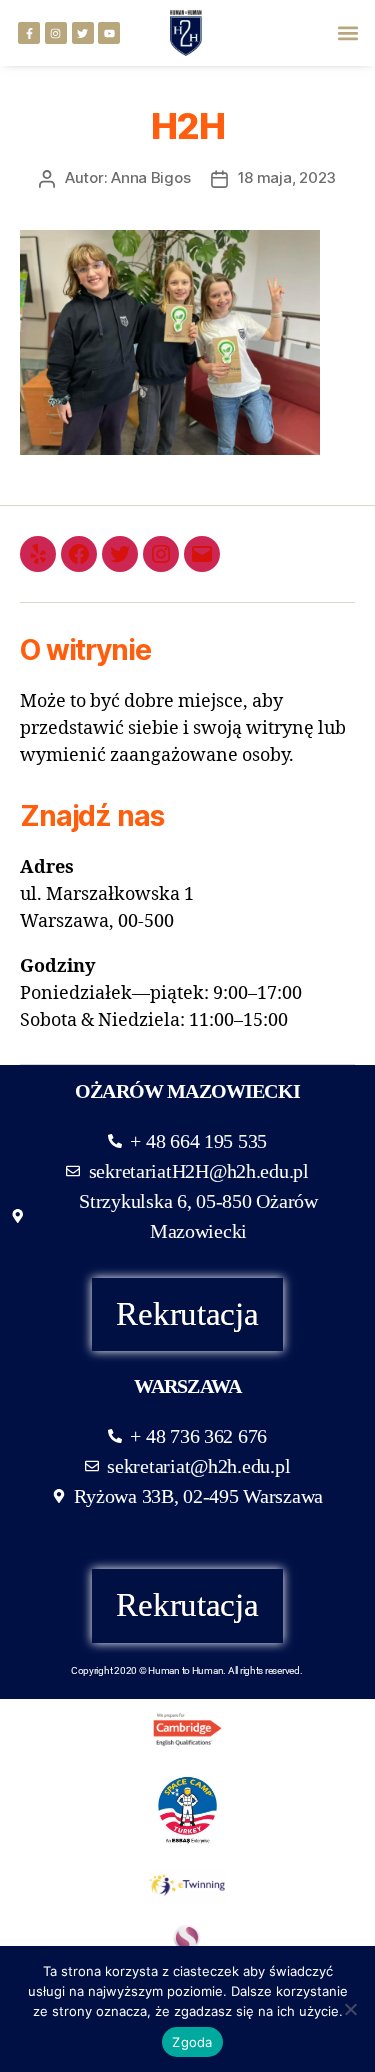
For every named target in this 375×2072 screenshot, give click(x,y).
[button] (348, 33)
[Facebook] (79, 554)
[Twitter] (83, 33)
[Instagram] (56, 33)
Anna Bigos (150, 177)
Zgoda (192, 2042)
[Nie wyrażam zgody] (350, 2009)
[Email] (202, 554)
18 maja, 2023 (287, 177)
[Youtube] (109, 33)
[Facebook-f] (29, 33)
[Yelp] (38, 554)
